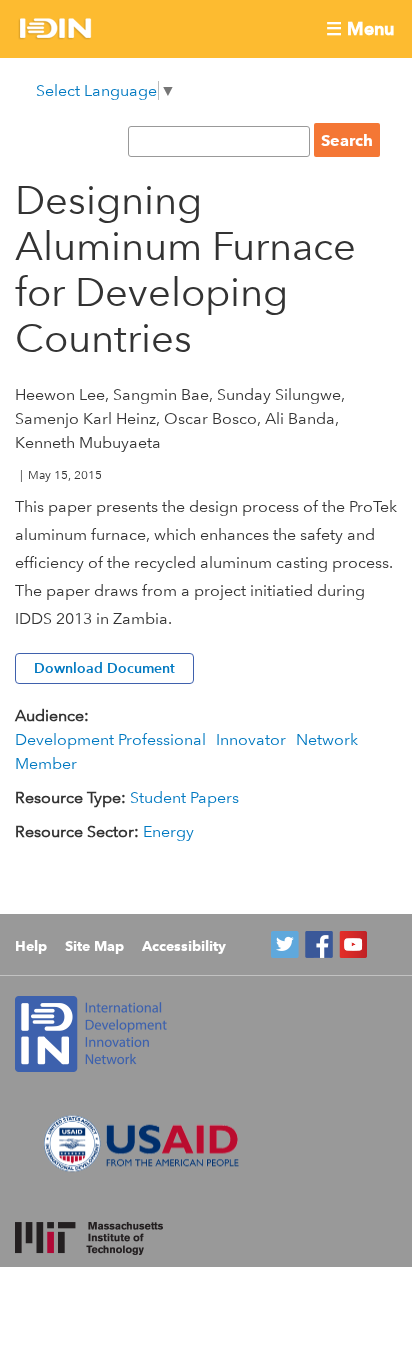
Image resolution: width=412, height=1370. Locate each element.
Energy (168, 831)
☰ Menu (360, 28)
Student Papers (184, 797)
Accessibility (184, 946)
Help (31, 946)
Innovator (251, 739)
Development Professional (110, 739)
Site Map (94, 946)
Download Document (104, 668)
